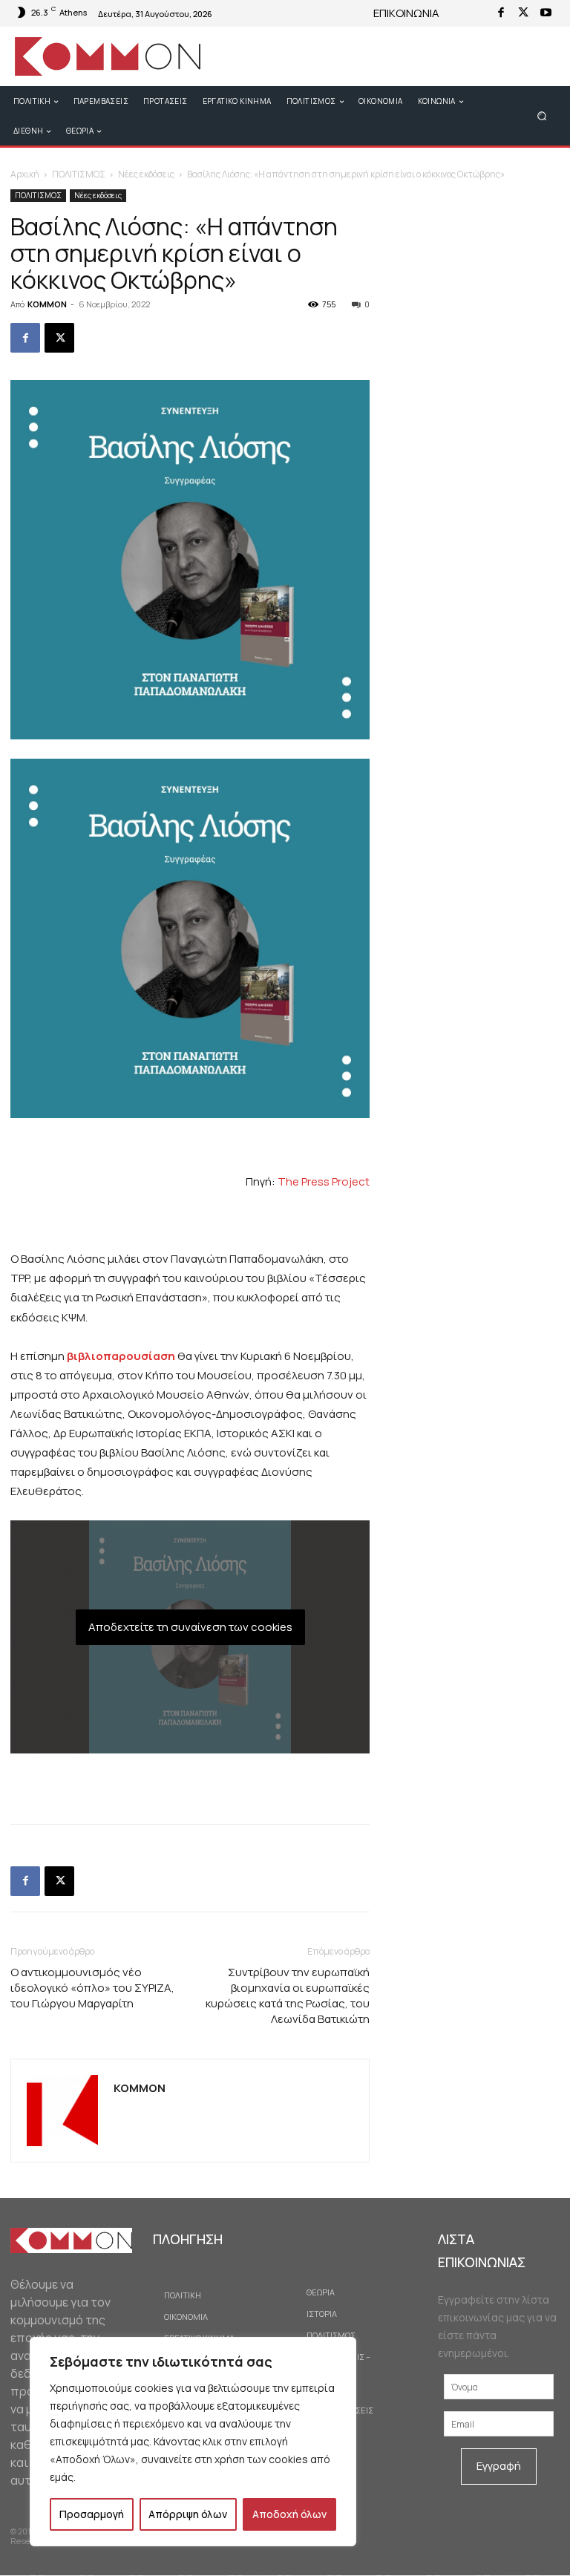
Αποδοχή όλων (289, 2514)
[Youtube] (546, 13)
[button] (542, 115)
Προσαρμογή (92, 2514)
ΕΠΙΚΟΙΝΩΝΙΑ (406, 13)
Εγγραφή (499, 2466)
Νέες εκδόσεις (146, 174)
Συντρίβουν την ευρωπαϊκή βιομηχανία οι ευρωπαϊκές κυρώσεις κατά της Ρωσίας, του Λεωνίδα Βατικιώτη (288, 1995)
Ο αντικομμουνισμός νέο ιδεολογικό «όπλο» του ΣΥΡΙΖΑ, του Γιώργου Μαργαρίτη (92, 1988)
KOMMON (47, 304)
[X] (523, 13)
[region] (193, 2442)
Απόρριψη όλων (188, 2514)
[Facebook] (501, 13)
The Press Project (324, 1181)
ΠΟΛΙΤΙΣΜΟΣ (79, 174)
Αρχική (25, 174)
